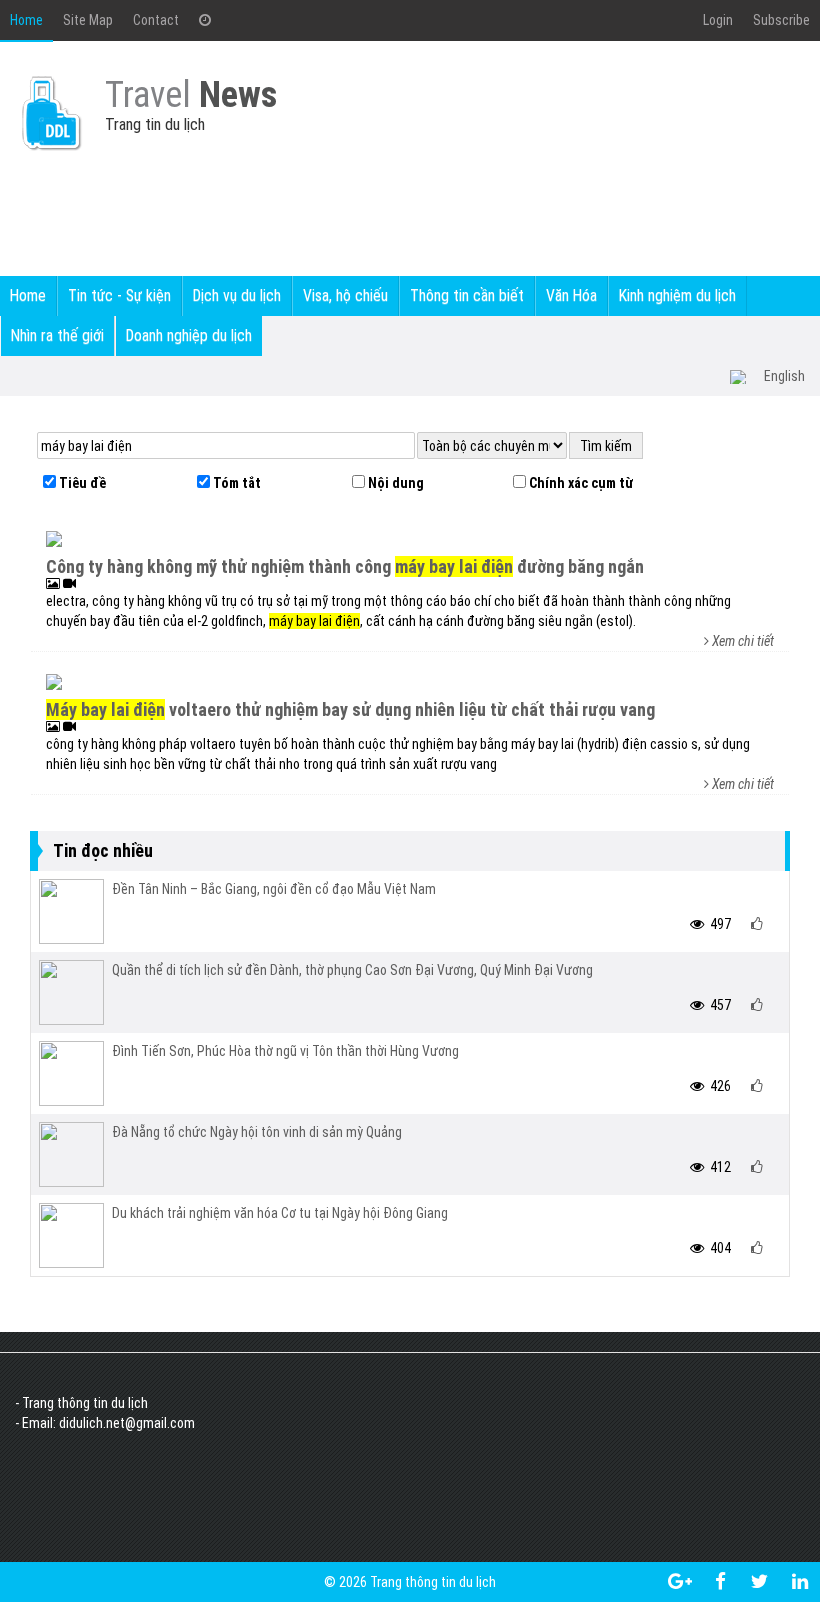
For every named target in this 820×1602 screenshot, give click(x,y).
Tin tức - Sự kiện (119, 295)
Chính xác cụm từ (579, 483)
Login (718, 20)
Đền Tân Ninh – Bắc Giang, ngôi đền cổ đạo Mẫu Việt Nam (274, 889)
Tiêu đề (81, 483)
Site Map (88, 20)
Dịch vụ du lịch (237, 295)
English (784, 376)
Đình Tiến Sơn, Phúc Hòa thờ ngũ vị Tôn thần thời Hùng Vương (285, 1051)
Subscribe (781, 20)
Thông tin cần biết (467, 295)
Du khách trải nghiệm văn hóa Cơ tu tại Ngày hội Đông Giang (280, 1213)
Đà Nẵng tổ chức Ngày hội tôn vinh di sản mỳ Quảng (257, 1132)
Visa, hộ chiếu (345, 295)
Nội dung (394, 483)
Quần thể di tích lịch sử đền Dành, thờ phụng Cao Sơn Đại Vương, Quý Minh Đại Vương (352, 970)
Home (26, 20)
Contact (156, 20)
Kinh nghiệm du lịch (677, 295)
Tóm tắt (235, 483)
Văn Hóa (571, 295)
